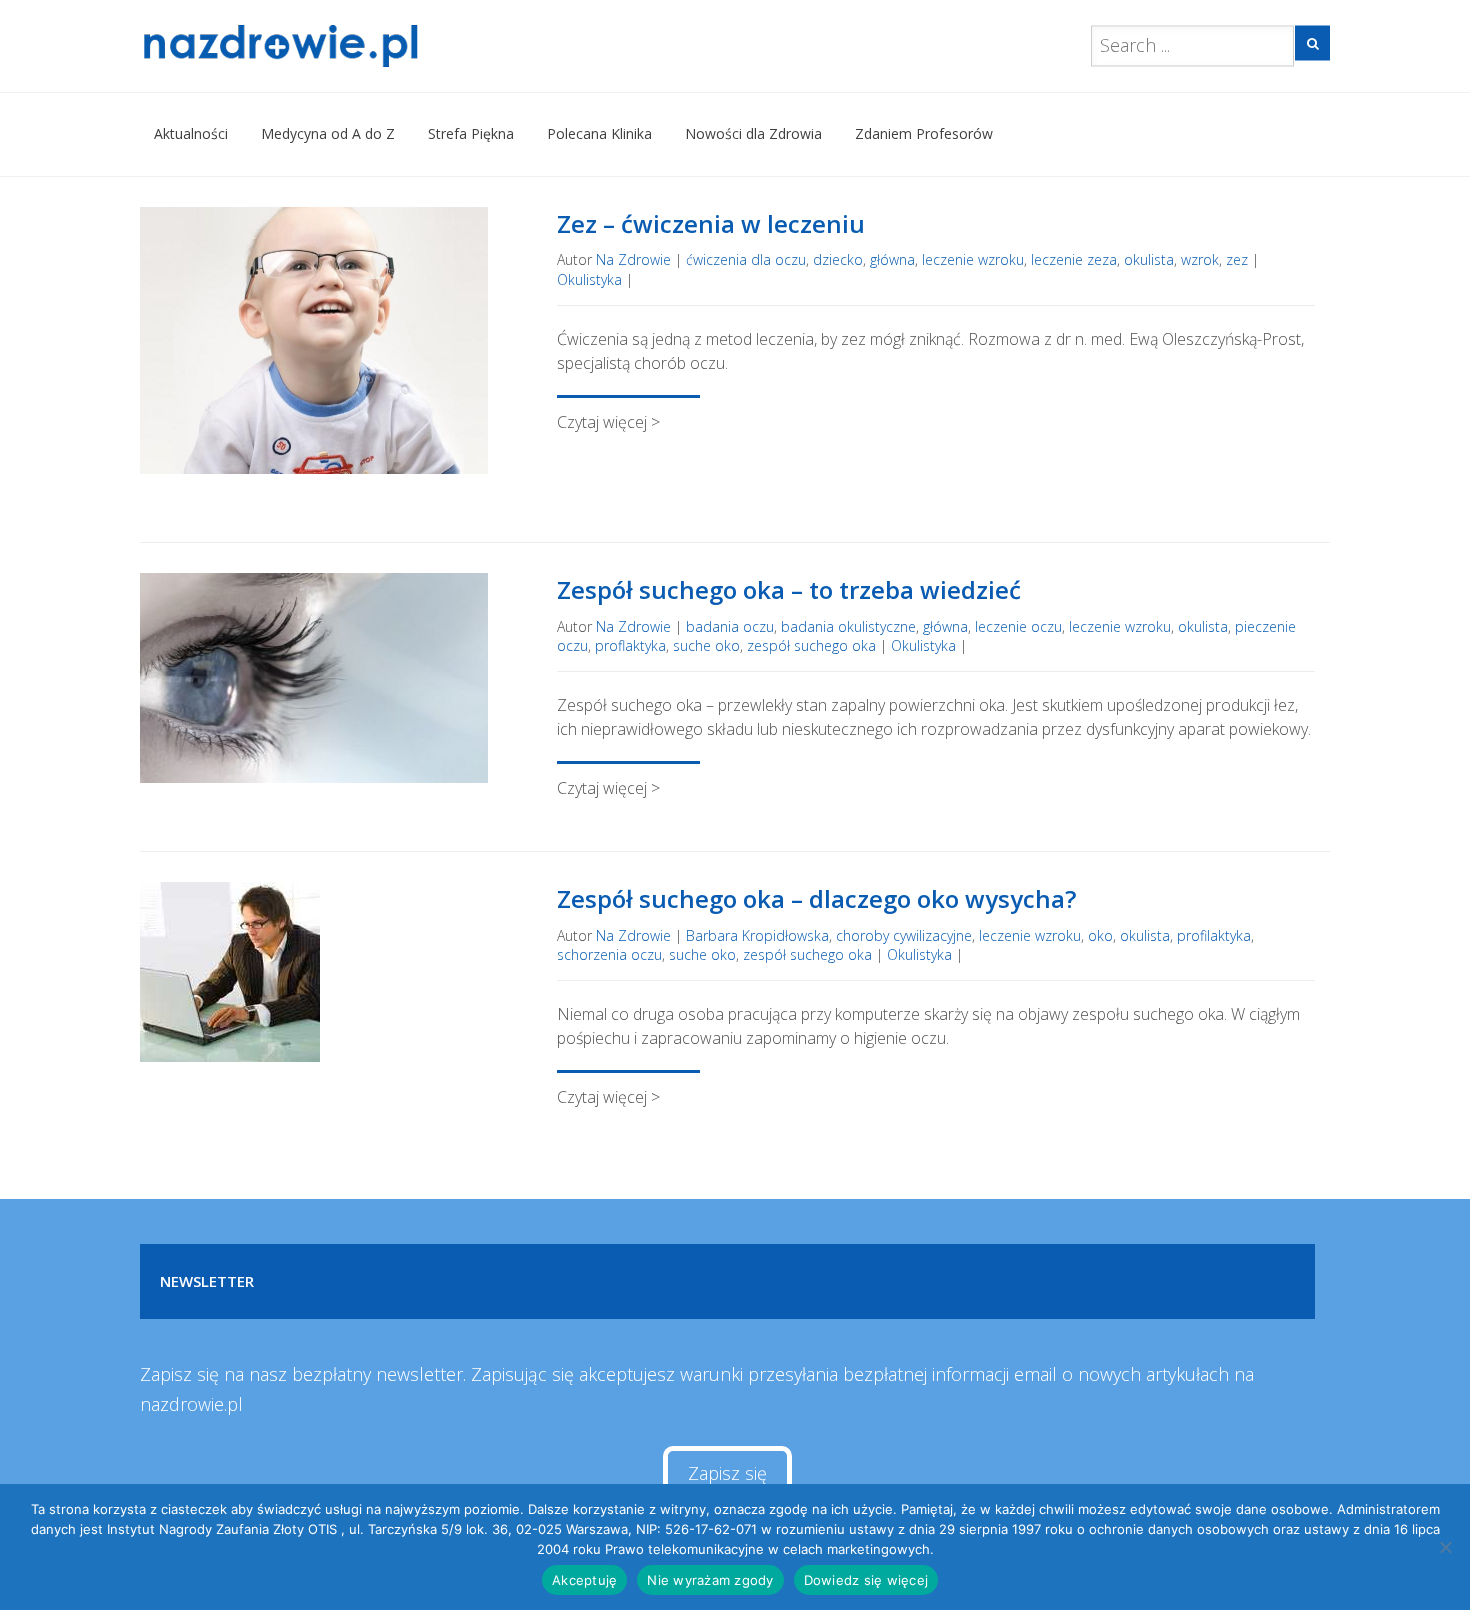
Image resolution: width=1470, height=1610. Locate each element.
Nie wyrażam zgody (710, 1580)
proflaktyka (630, 645)
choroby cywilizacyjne (904, 935)
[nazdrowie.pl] (338, 46)
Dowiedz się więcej (866, 1580)
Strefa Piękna (471, 133)
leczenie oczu (1018, 626)
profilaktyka (1214, 935)
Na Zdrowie (633, 259)
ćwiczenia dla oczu (746, 259)
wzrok (1200, 259)
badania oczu (730, 626)
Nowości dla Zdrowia (753, 133)
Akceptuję (584, 1580)
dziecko (838, 259)
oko (1100, 935)
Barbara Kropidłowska (757, 935)
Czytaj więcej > (608, 422)
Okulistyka (589, 279)
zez (1237, 259)
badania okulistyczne (848, 626)
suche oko (706, 645)
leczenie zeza (1074, 259)
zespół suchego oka (811, 645)
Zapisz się (727, 1473)
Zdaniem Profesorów (924, 133)
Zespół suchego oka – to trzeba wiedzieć (789, 589)
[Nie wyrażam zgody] (1445, 1547)
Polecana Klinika (599, 133)
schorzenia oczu (609, 954)
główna (892, 259)
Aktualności (191, 133)
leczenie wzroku (973, 259)
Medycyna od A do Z (328, 133)
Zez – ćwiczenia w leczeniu (711, 223)
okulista (1149, 259)
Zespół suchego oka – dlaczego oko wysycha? (816, 898)
